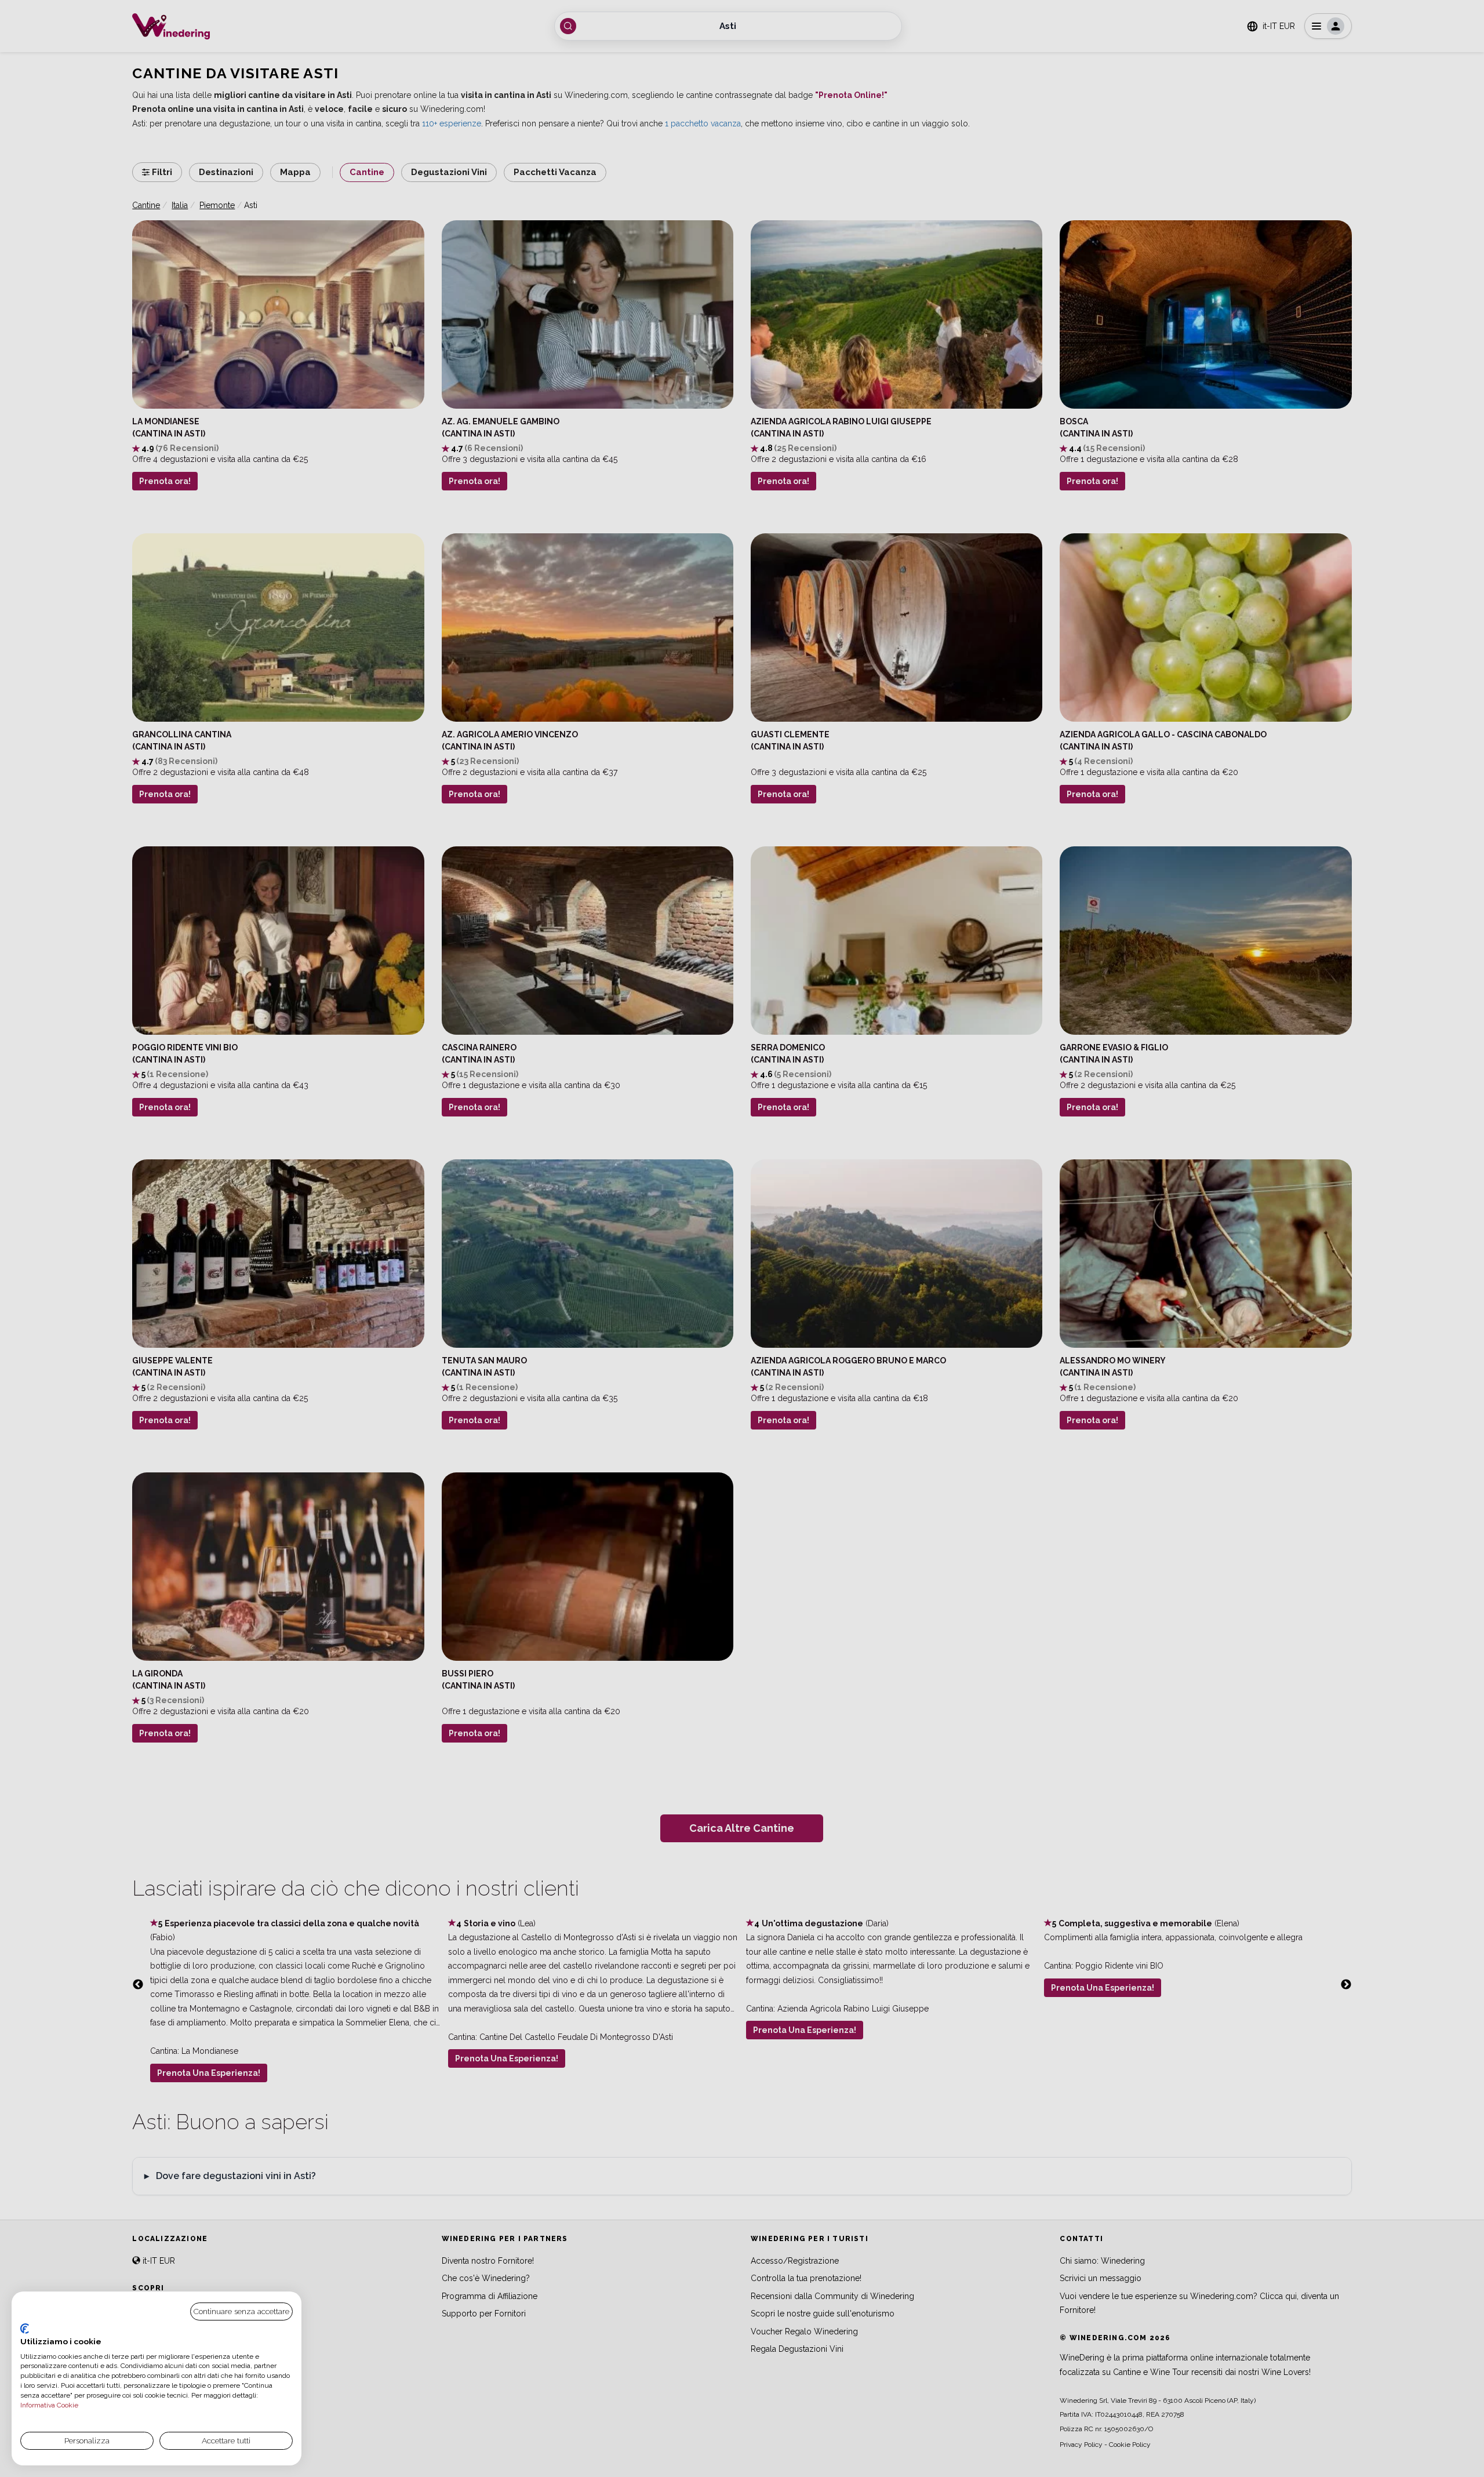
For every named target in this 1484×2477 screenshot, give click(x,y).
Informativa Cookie (49, 2405)
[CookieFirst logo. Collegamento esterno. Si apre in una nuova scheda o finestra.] (25, 2329)
